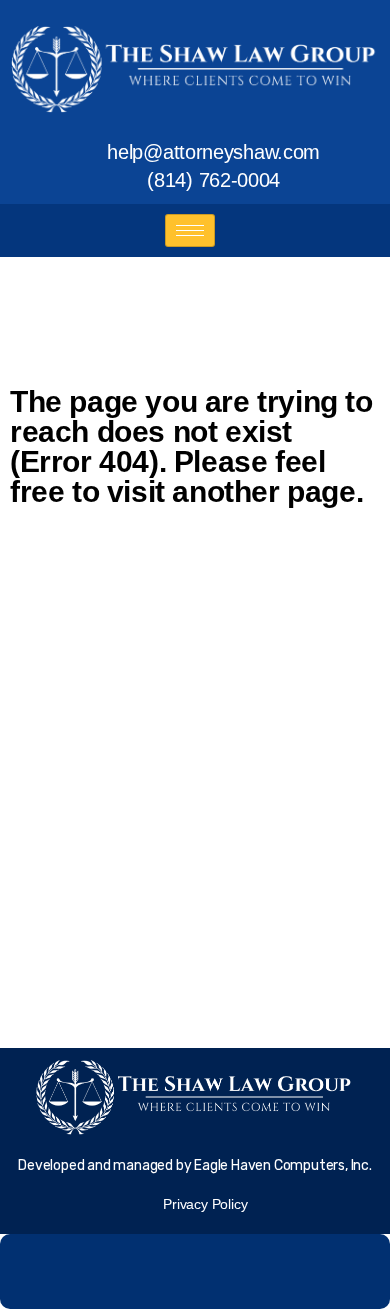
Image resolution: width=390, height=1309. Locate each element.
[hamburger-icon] (190, 230)
